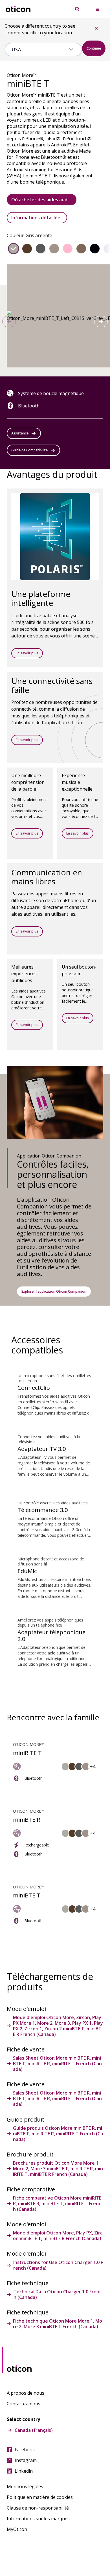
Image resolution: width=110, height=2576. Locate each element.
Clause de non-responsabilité (38, 2508)
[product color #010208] (95, 249)
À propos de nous (26, 2393)
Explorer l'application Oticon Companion (54, 1291)
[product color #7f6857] (81, 249)
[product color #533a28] (27, 249)
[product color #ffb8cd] (68, 249)
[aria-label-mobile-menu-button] (98, 9)
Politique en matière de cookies (40, 2497)
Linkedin (24, 2471)
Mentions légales (25, 2486)
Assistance (20, 433)
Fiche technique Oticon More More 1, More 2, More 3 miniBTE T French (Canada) (58, 2324)
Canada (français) (34, 2430)
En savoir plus (27, 653)
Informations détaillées (37, 218)
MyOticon (17, 2529)
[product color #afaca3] (14, 249)
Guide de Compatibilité (29, 450)
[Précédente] (9, 322)
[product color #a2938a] (54, 249)
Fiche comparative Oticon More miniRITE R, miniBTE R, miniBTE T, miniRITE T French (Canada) (57, 2203)
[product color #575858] (41, 249)
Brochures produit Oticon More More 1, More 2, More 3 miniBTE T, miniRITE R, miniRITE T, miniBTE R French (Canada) (58, 2169)
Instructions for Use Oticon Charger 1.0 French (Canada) (58, 2265)
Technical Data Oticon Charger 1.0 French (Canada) (58, 2294)
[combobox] (39, 50)
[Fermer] (96, 28)
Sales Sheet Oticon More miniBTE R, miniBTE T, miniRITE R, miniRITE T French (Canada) (57, 2064)
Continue (94, 48)
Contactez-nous (24, 2404)
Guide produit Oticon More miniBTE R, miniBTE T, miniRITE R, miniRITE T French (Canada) (58, 2134)
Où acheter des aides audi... (42, 200)
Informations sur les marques (38, 2519)
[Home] (18, 9)
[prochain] (101, 322)
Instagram (26, 2460)
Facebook (25, 2450)
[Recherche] (77, 9)
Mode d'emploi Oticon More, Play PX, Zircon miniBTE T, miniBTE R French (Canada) (58, 2236)
